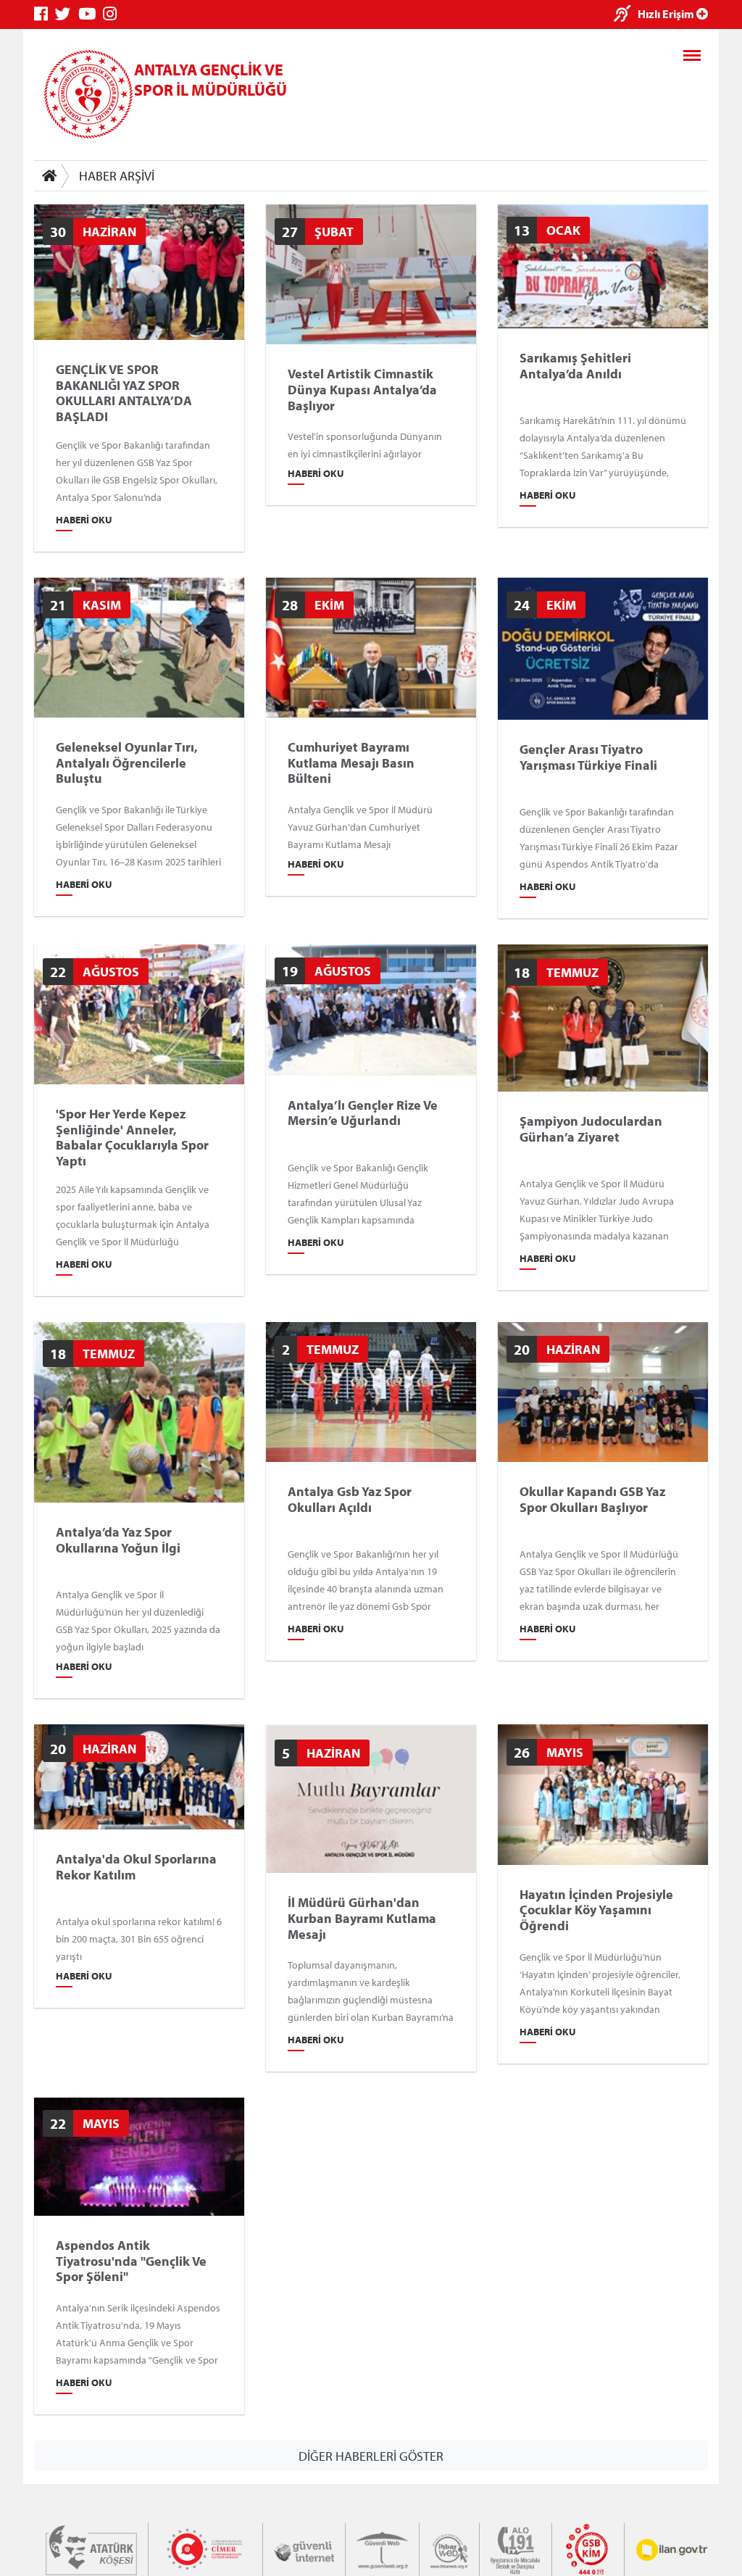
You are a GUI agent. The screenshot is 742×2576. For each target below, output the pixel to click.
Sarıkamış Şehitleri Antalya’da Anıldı (575, 366)
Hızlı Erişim (667, 14)
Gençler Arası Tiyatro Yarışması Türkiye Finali (588, 757)
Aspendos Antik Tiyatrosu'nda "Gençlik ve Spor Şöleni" (131, 2261)
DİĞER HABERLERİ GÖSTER (371, 2455)
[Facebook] (45, 14)
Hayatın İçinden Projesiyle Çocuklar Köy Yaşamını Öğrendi (596, 1910)
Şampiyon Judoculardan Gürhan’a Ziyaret (591, 1129)
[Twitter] (67, 14)
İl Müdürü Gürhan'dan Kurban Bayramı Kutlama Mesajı (362, 1918)
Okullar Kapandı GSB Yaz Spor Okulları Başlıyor (592, 1499)
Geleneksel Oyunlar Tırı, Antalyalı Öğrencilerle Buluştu (127, 763)
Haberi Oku (84, 520)
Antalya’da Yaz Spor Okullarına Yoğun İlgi (118, 1540)
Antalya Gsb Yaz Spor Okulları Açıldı (350, 1499)
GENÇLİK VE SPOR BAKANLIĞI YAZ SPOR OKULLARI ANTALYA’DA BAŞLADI (124, 393)
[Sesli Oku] (626, 15)
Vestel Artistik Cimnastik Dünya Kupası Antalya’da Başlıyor (362, 390)
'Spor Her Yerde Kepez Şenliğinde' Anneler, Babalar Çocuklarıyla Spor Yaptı (132, 1137)
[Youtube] (91, 14)
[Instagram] (113, 14)
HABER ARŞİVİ (117, 176)
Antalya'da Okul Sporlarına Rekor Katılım (136, 1867)
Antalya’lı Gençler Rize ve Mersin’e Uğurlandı (363, 1112)
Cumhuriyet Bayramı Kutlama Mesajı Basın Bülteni (351, 763)
